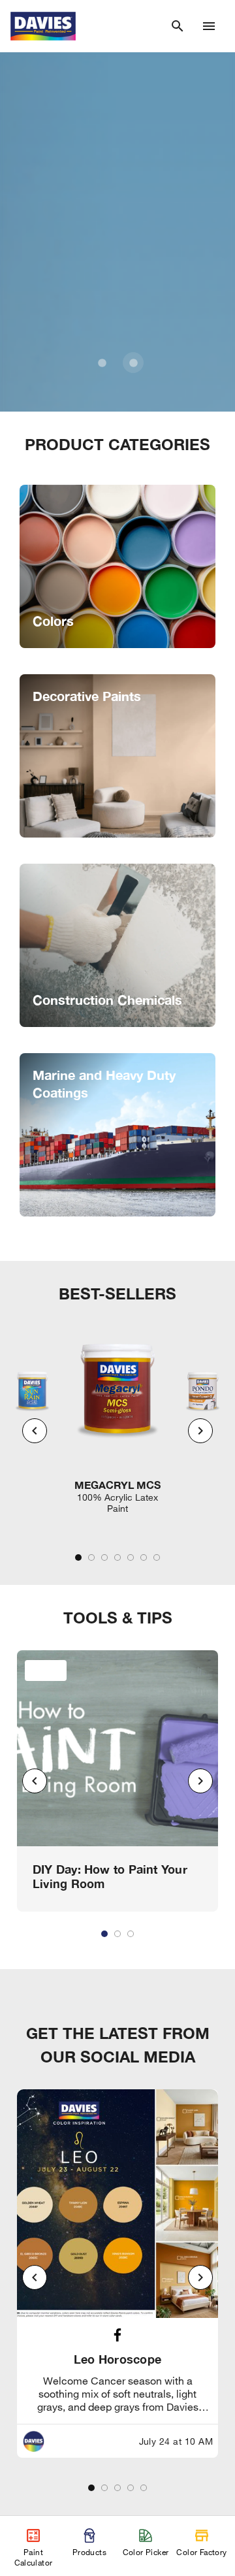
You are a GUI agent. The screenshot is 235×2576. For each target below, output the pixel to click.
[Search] (178, 26)
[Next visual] (200, 1431)
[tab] (78, 1557)
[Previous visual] (35, 1431)
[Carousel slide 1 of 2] (102, 363)
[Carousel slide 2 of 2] (133, 363)
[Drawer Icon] (209, 26)
